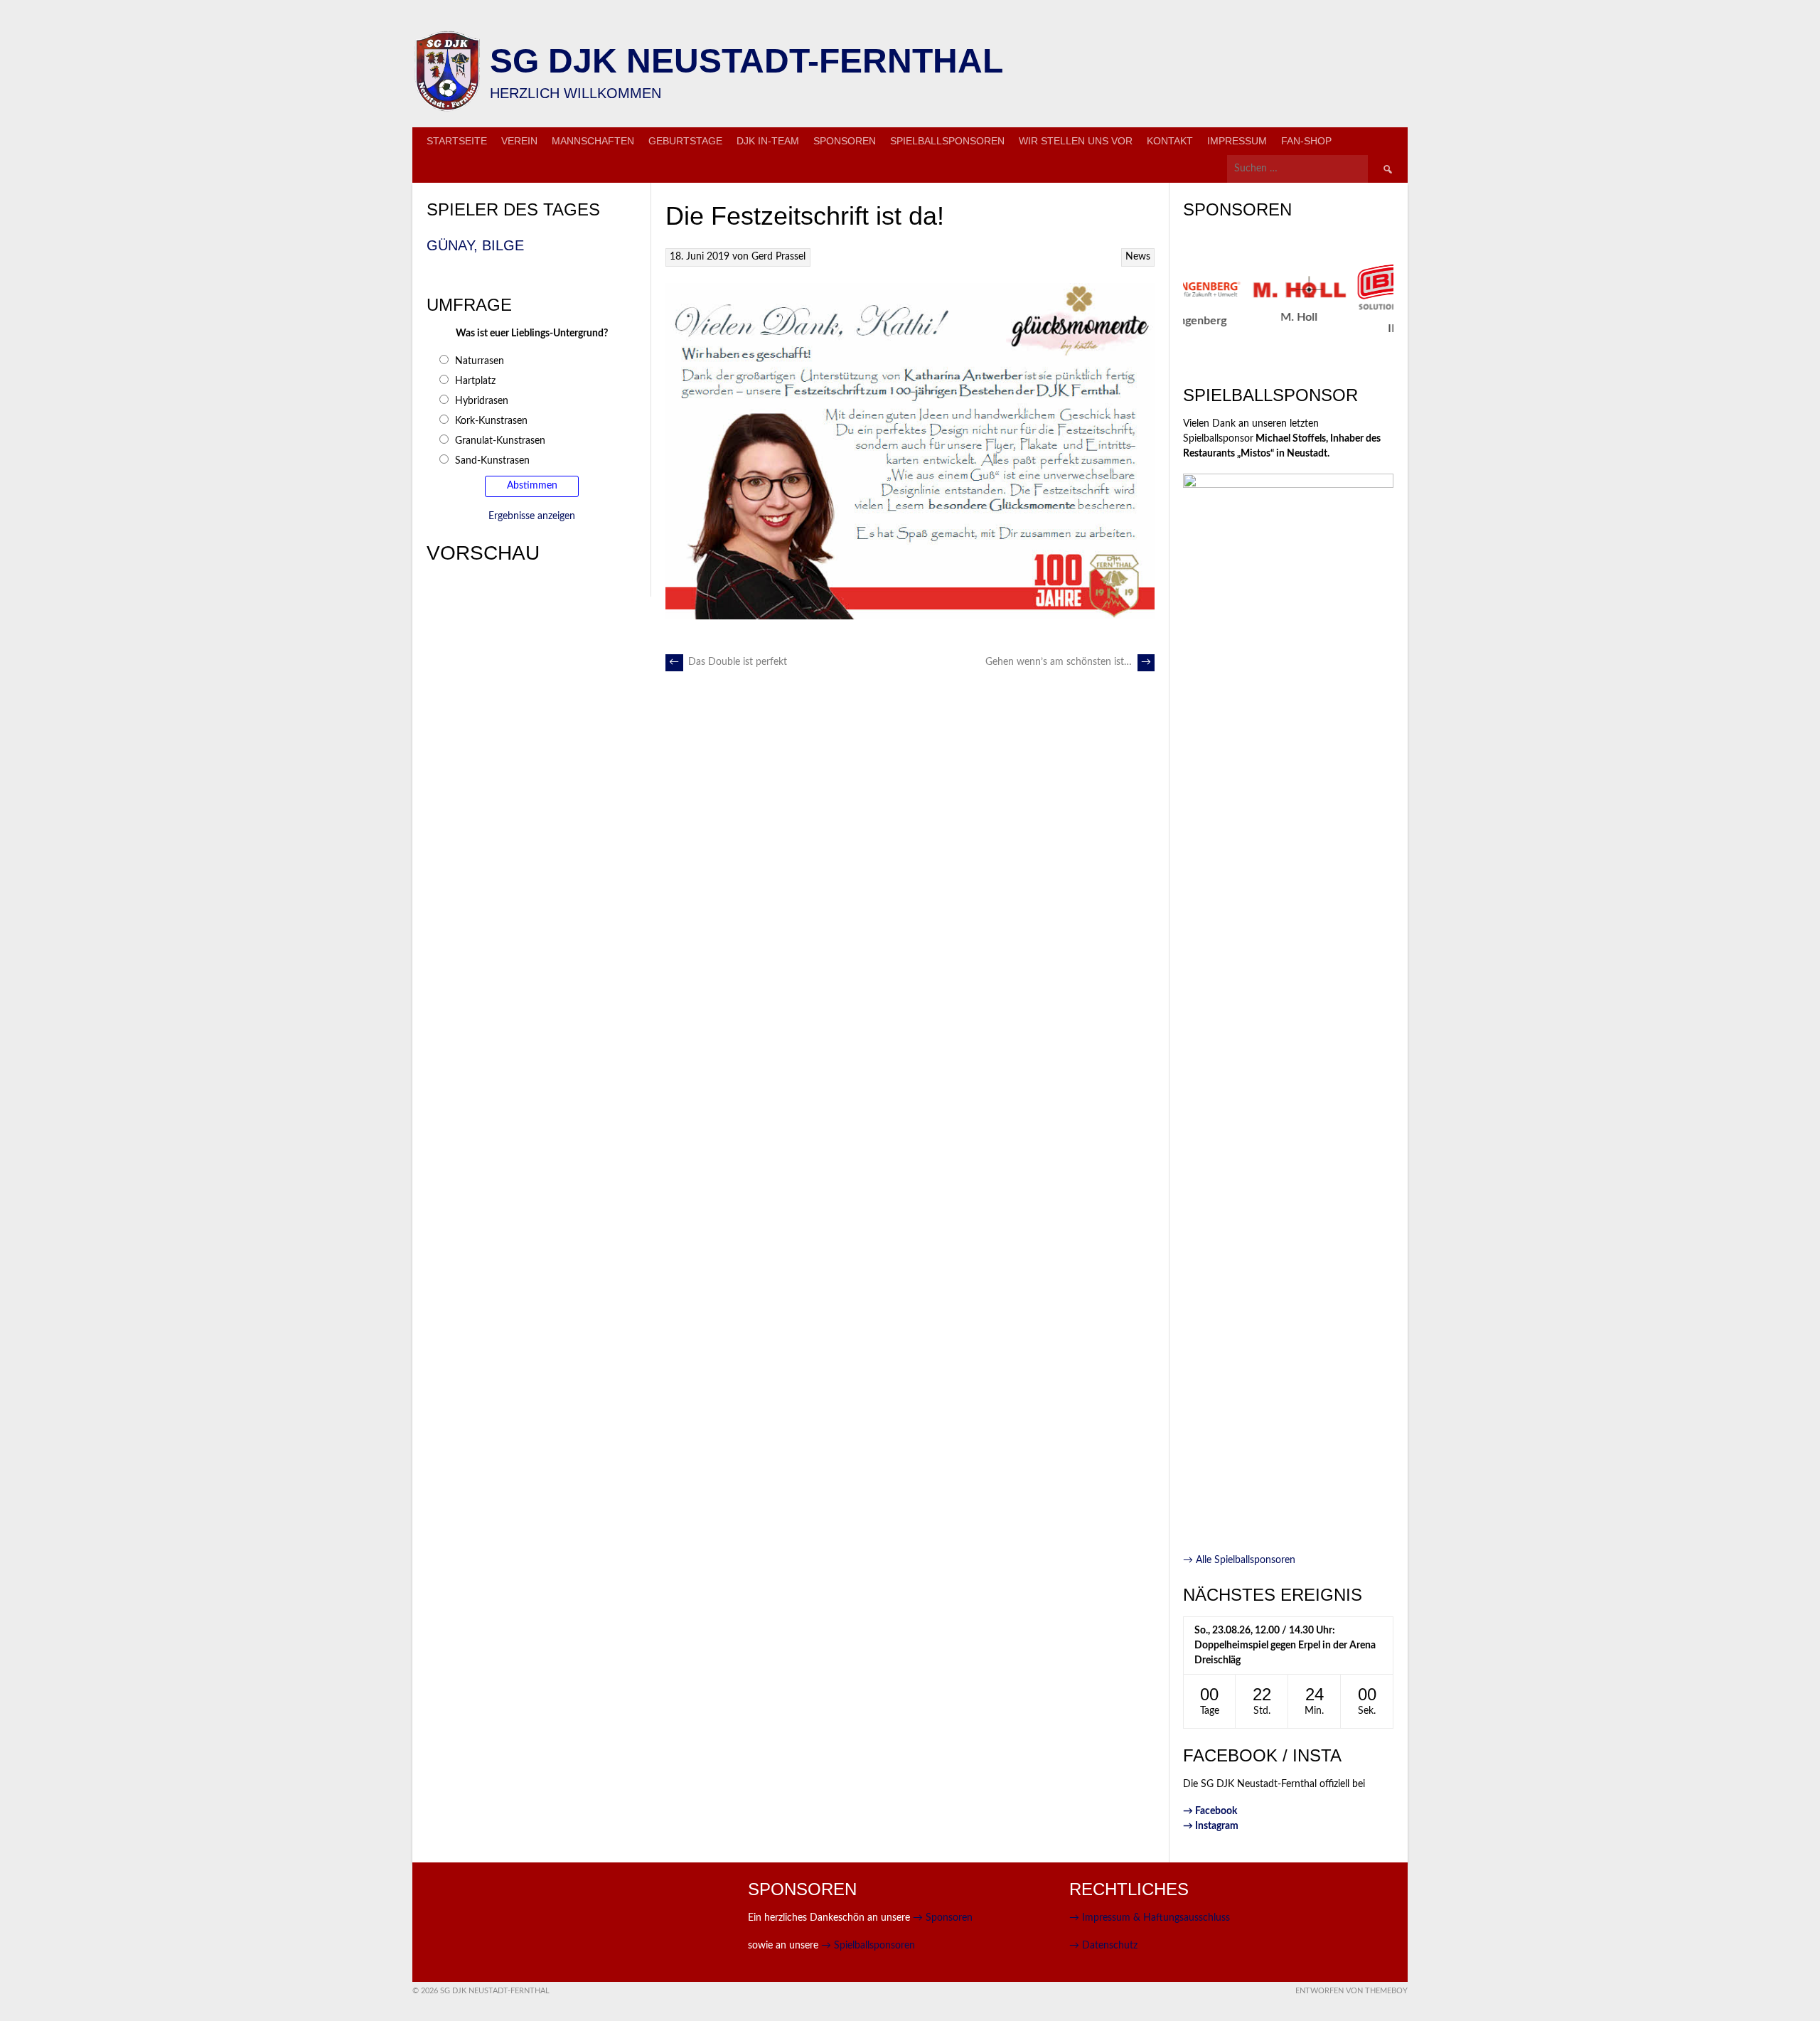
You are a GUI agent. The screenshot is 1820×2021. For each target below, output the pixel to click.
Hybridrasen (482, 401)
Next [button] (1401, 310)
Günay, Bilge (475, 245)
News (1138, 257)
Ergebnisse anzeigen (532, 516)
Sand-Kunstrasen (492, 461)
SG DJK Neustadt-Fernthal (746, 61)
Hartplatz (475, 381)
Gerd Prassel (778, 257)
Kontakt (1170, 141)
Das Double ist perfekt (728, 662)
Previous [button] (1175, 310)
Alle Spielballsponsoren (1239, 1560)
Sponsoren (845, 141)
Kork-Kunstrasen (491, 421)
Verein (519, 141)
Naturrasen (480, 361)
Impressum (1237, 141)
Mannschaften (593, 141)
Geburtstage (685, 141)
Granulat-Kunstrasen (500, 441)
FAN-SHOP (1306, 141)
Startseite (457, 141)
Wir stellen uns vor (1076, 141)
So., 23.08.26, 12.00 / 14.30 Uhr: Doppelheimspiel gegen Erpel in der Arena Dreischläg (1285, 1646)
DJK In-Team (768, 141)
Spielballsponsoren (947, 141)
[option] (1210, 300)
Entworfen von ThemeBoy (1351, 1991)
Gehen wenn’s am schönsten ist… (1068, 662)
